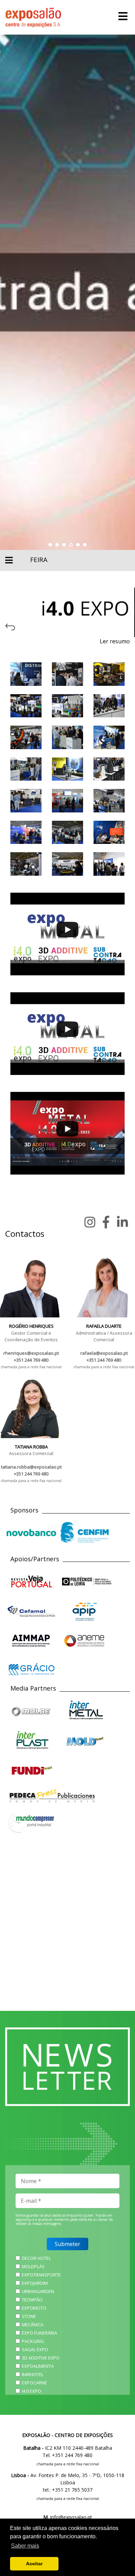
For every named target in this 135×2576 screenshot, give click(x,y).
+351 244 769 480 (31, 1360)
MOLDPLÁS (33, 2266)
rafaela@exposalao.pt (104, 1353)
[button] (50, 545)
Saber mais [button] (25, 2546)
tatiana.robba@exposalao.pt (31, 1467)
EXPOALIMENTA (38, 2366)
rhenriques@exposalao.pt (31, 1353)
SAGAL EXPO (35, 2349)
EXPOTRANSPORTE (41, 2275)
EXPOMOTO (34, 2308)
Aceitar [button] (34, 2564)
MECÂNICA (33, 2325)
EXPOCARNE (34, 2383)
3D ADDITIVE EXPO (41, 2358)
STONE (29, 2316)
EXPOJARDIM (35, 2283)
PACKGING (33, 2341)
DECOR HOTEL (36, 2258)
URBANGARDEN (38, 2291)
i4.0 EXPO (31, 2391)
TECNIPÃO (32, 2300)
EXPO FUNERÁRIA (39, 2333)
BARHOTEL (33, 2374)
